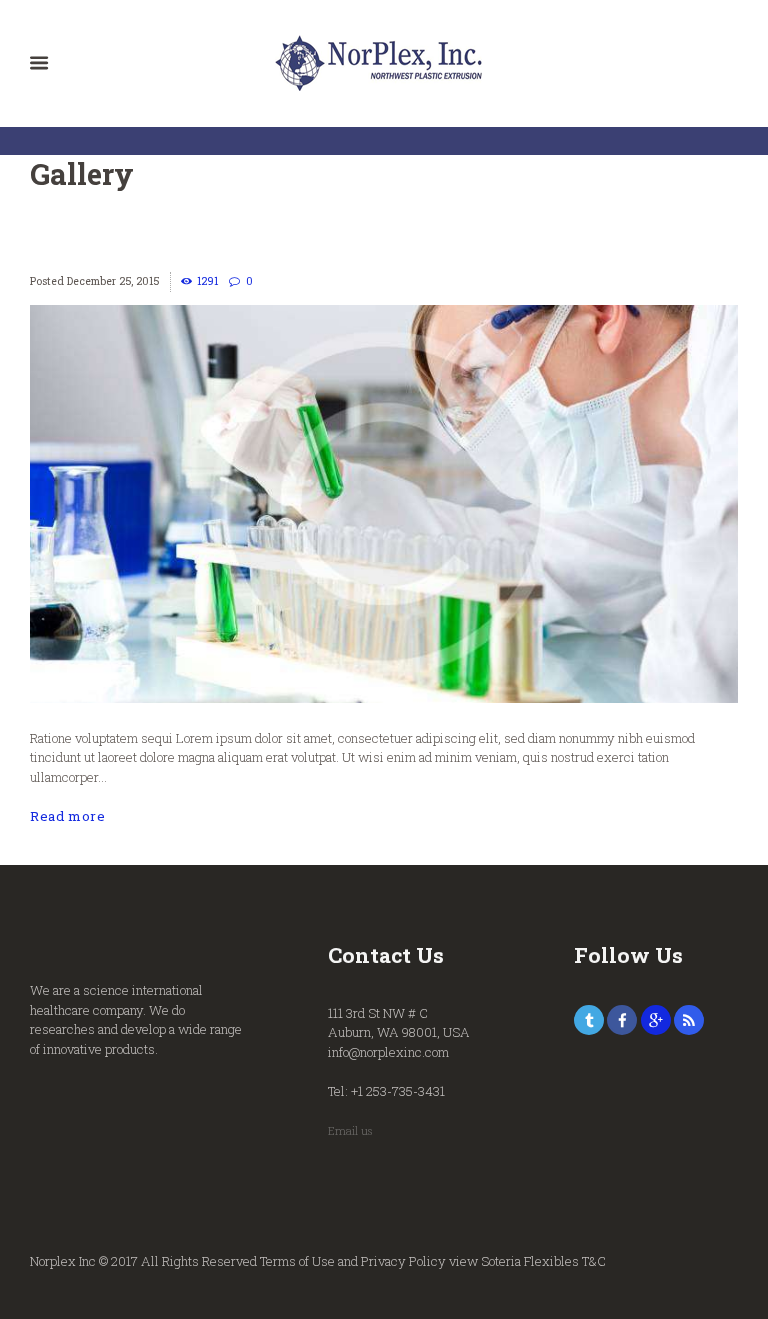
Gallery (82, 173)
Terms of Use (297, 1261)
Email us (350, 1131)
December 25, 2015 (113, 281)
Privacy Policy (403, 1261)
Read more (67, 816)
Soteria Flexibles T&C (543, 1261)
